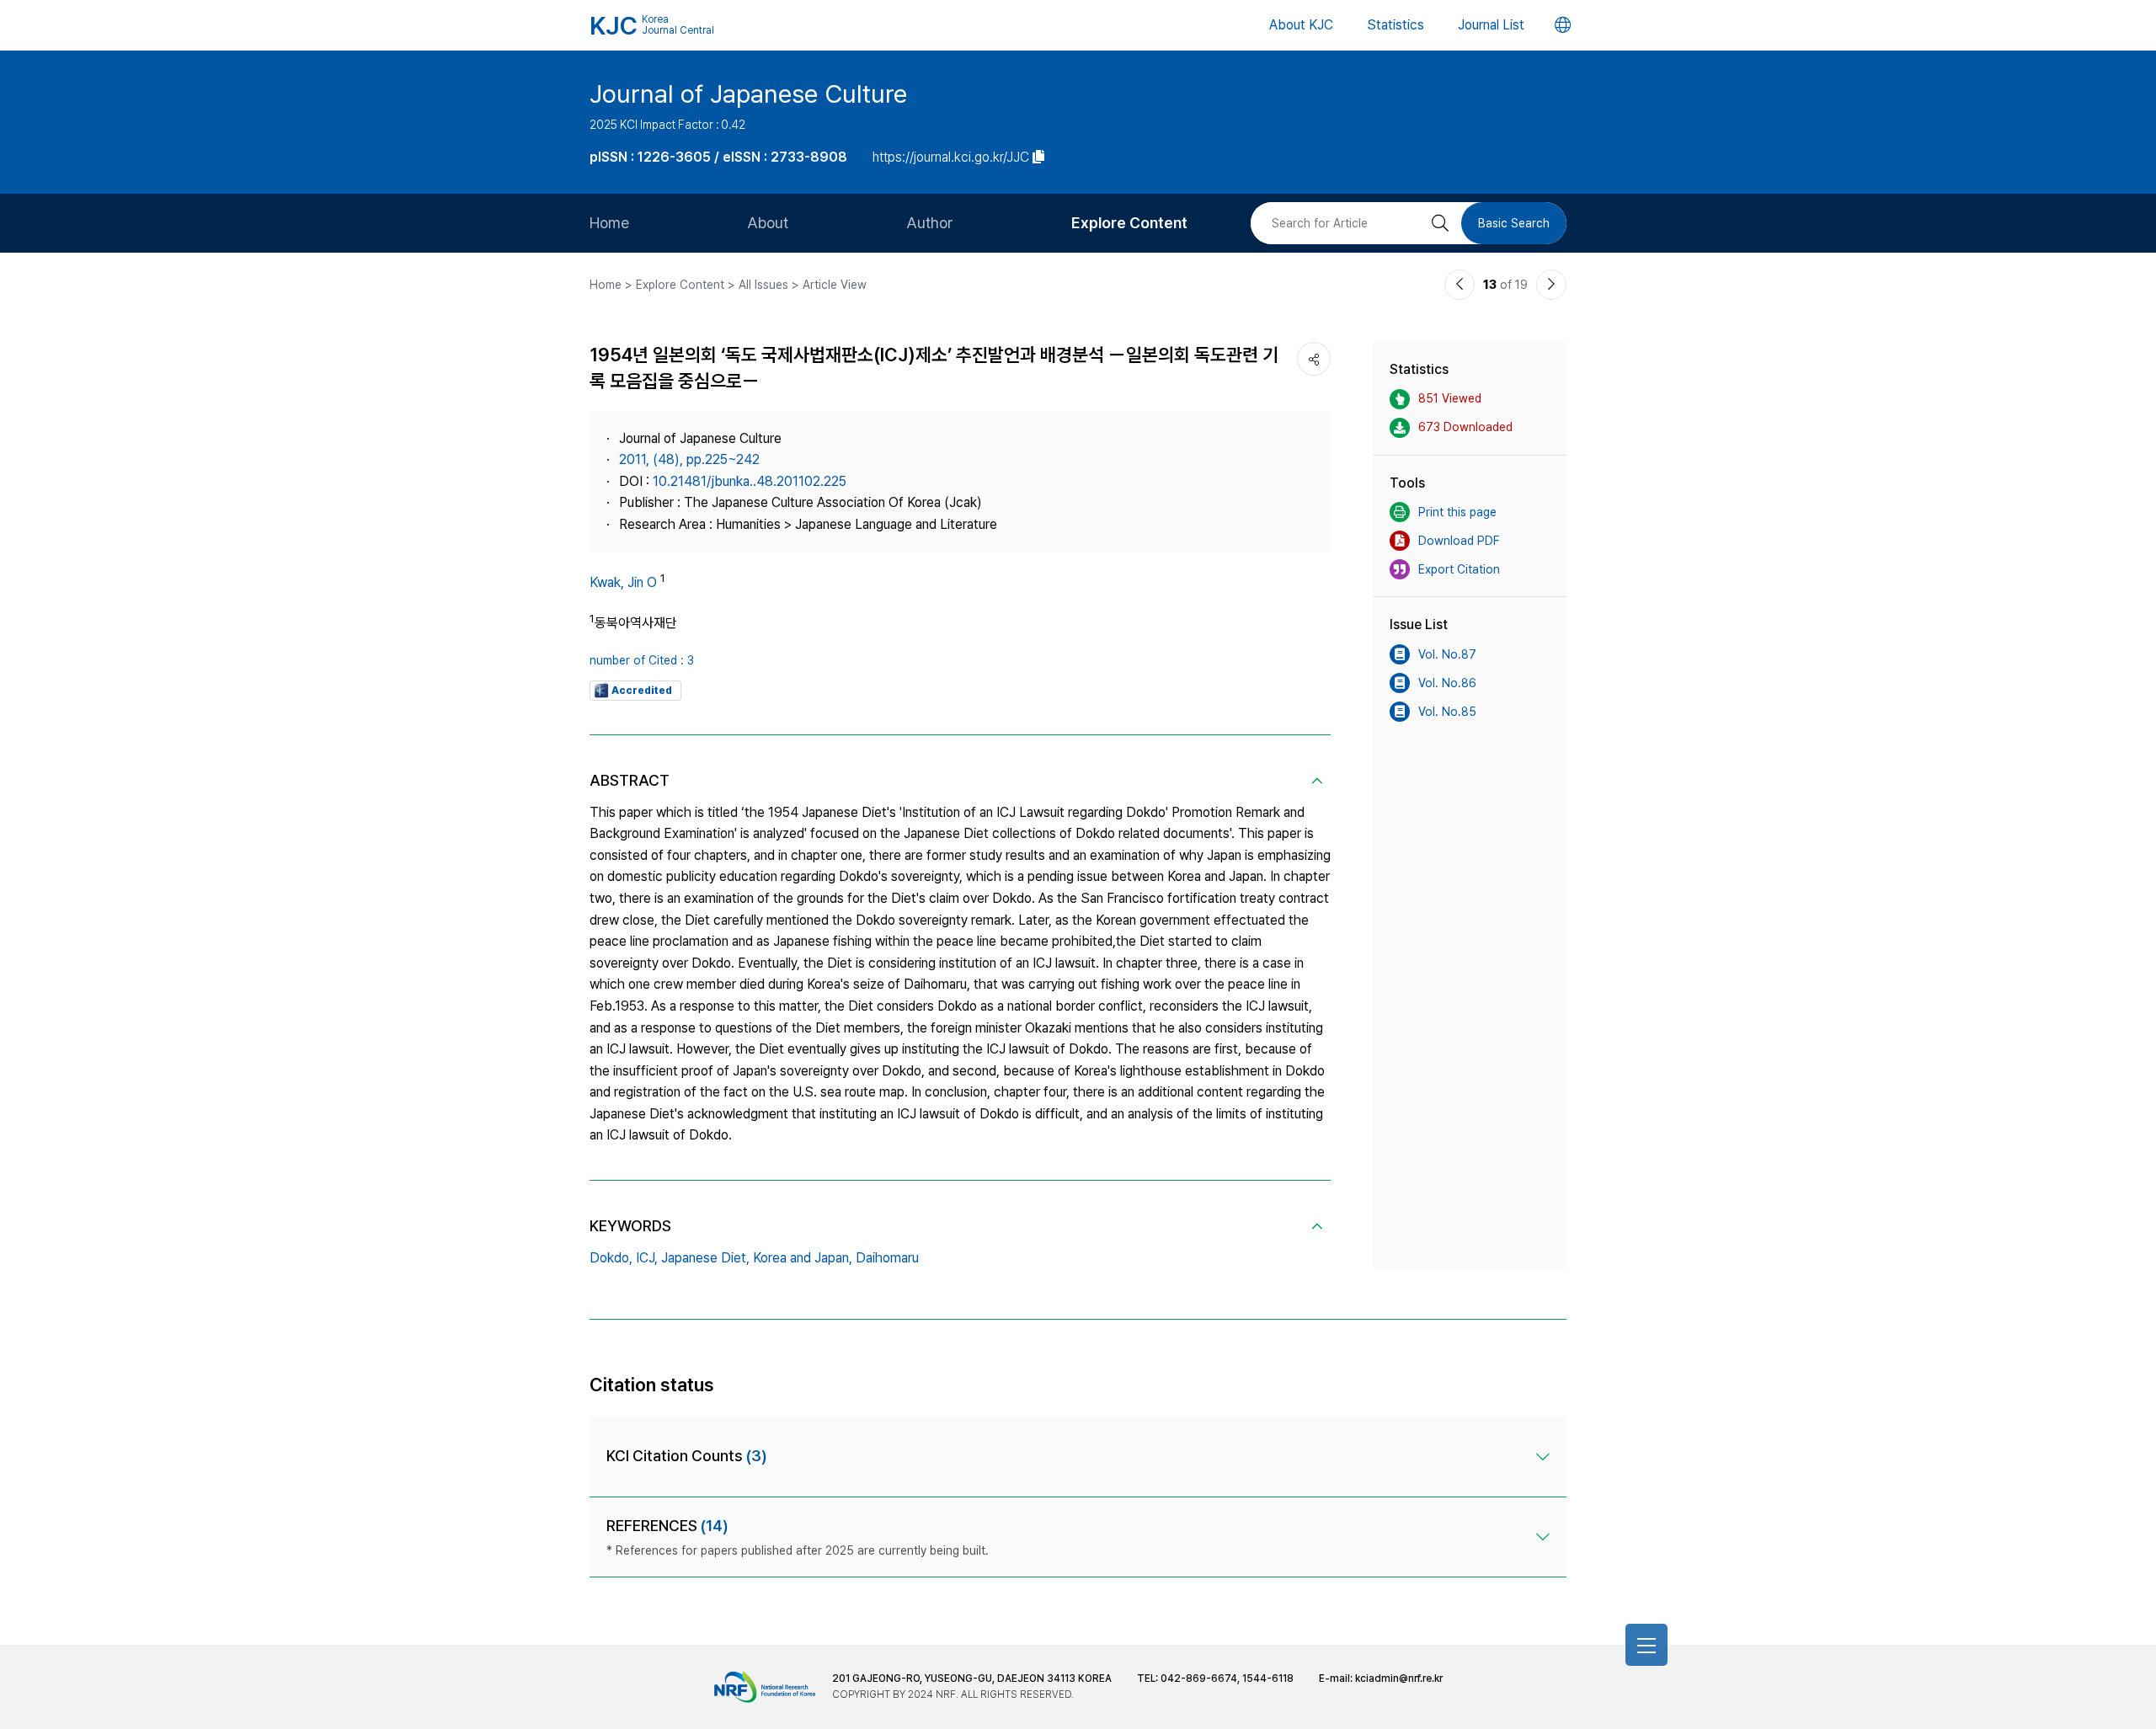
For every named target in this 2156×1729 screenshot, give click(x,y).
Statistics (1396, 25)
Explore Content (1129, 223)
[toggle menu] (1646, 1645)
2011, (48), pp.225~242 (689, 459)
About (768, 223)
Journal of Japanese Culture (748, 93)
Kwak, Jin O (623, 582)
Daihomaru (887, 1258)
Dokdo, (611, 1258)
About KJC (1301, 25)
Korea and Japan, (803, 1258)
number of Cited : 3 (642, 660)
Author (930, 223)
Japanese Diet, (705, 1258)
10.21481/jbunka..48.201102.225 (750, 481)
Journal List (1491, 25)
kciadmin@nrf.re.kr (1399, 1678)
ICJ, (647, 1258)
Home (609, 223)
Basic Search (1514, 223)
